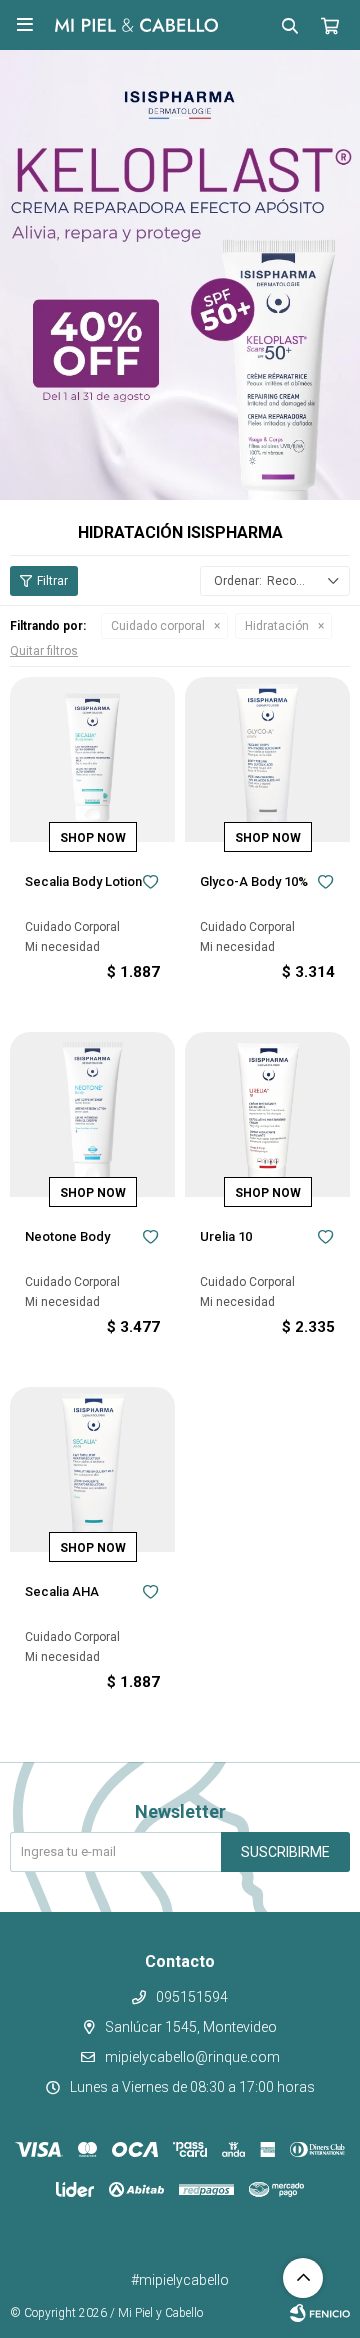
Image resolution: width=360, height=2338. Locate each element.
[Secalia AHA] (92, 1469)
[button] (290, 25)
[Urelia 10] (267, 1114)
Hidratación (277, 626)
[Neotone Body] (92, 1114)
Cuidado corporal (158, 626)
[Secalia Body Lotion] (92, 759)
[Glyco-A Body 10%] (267, 759)
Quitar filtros (44, 651)
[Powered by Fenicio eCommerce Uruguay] (320, 2313)
